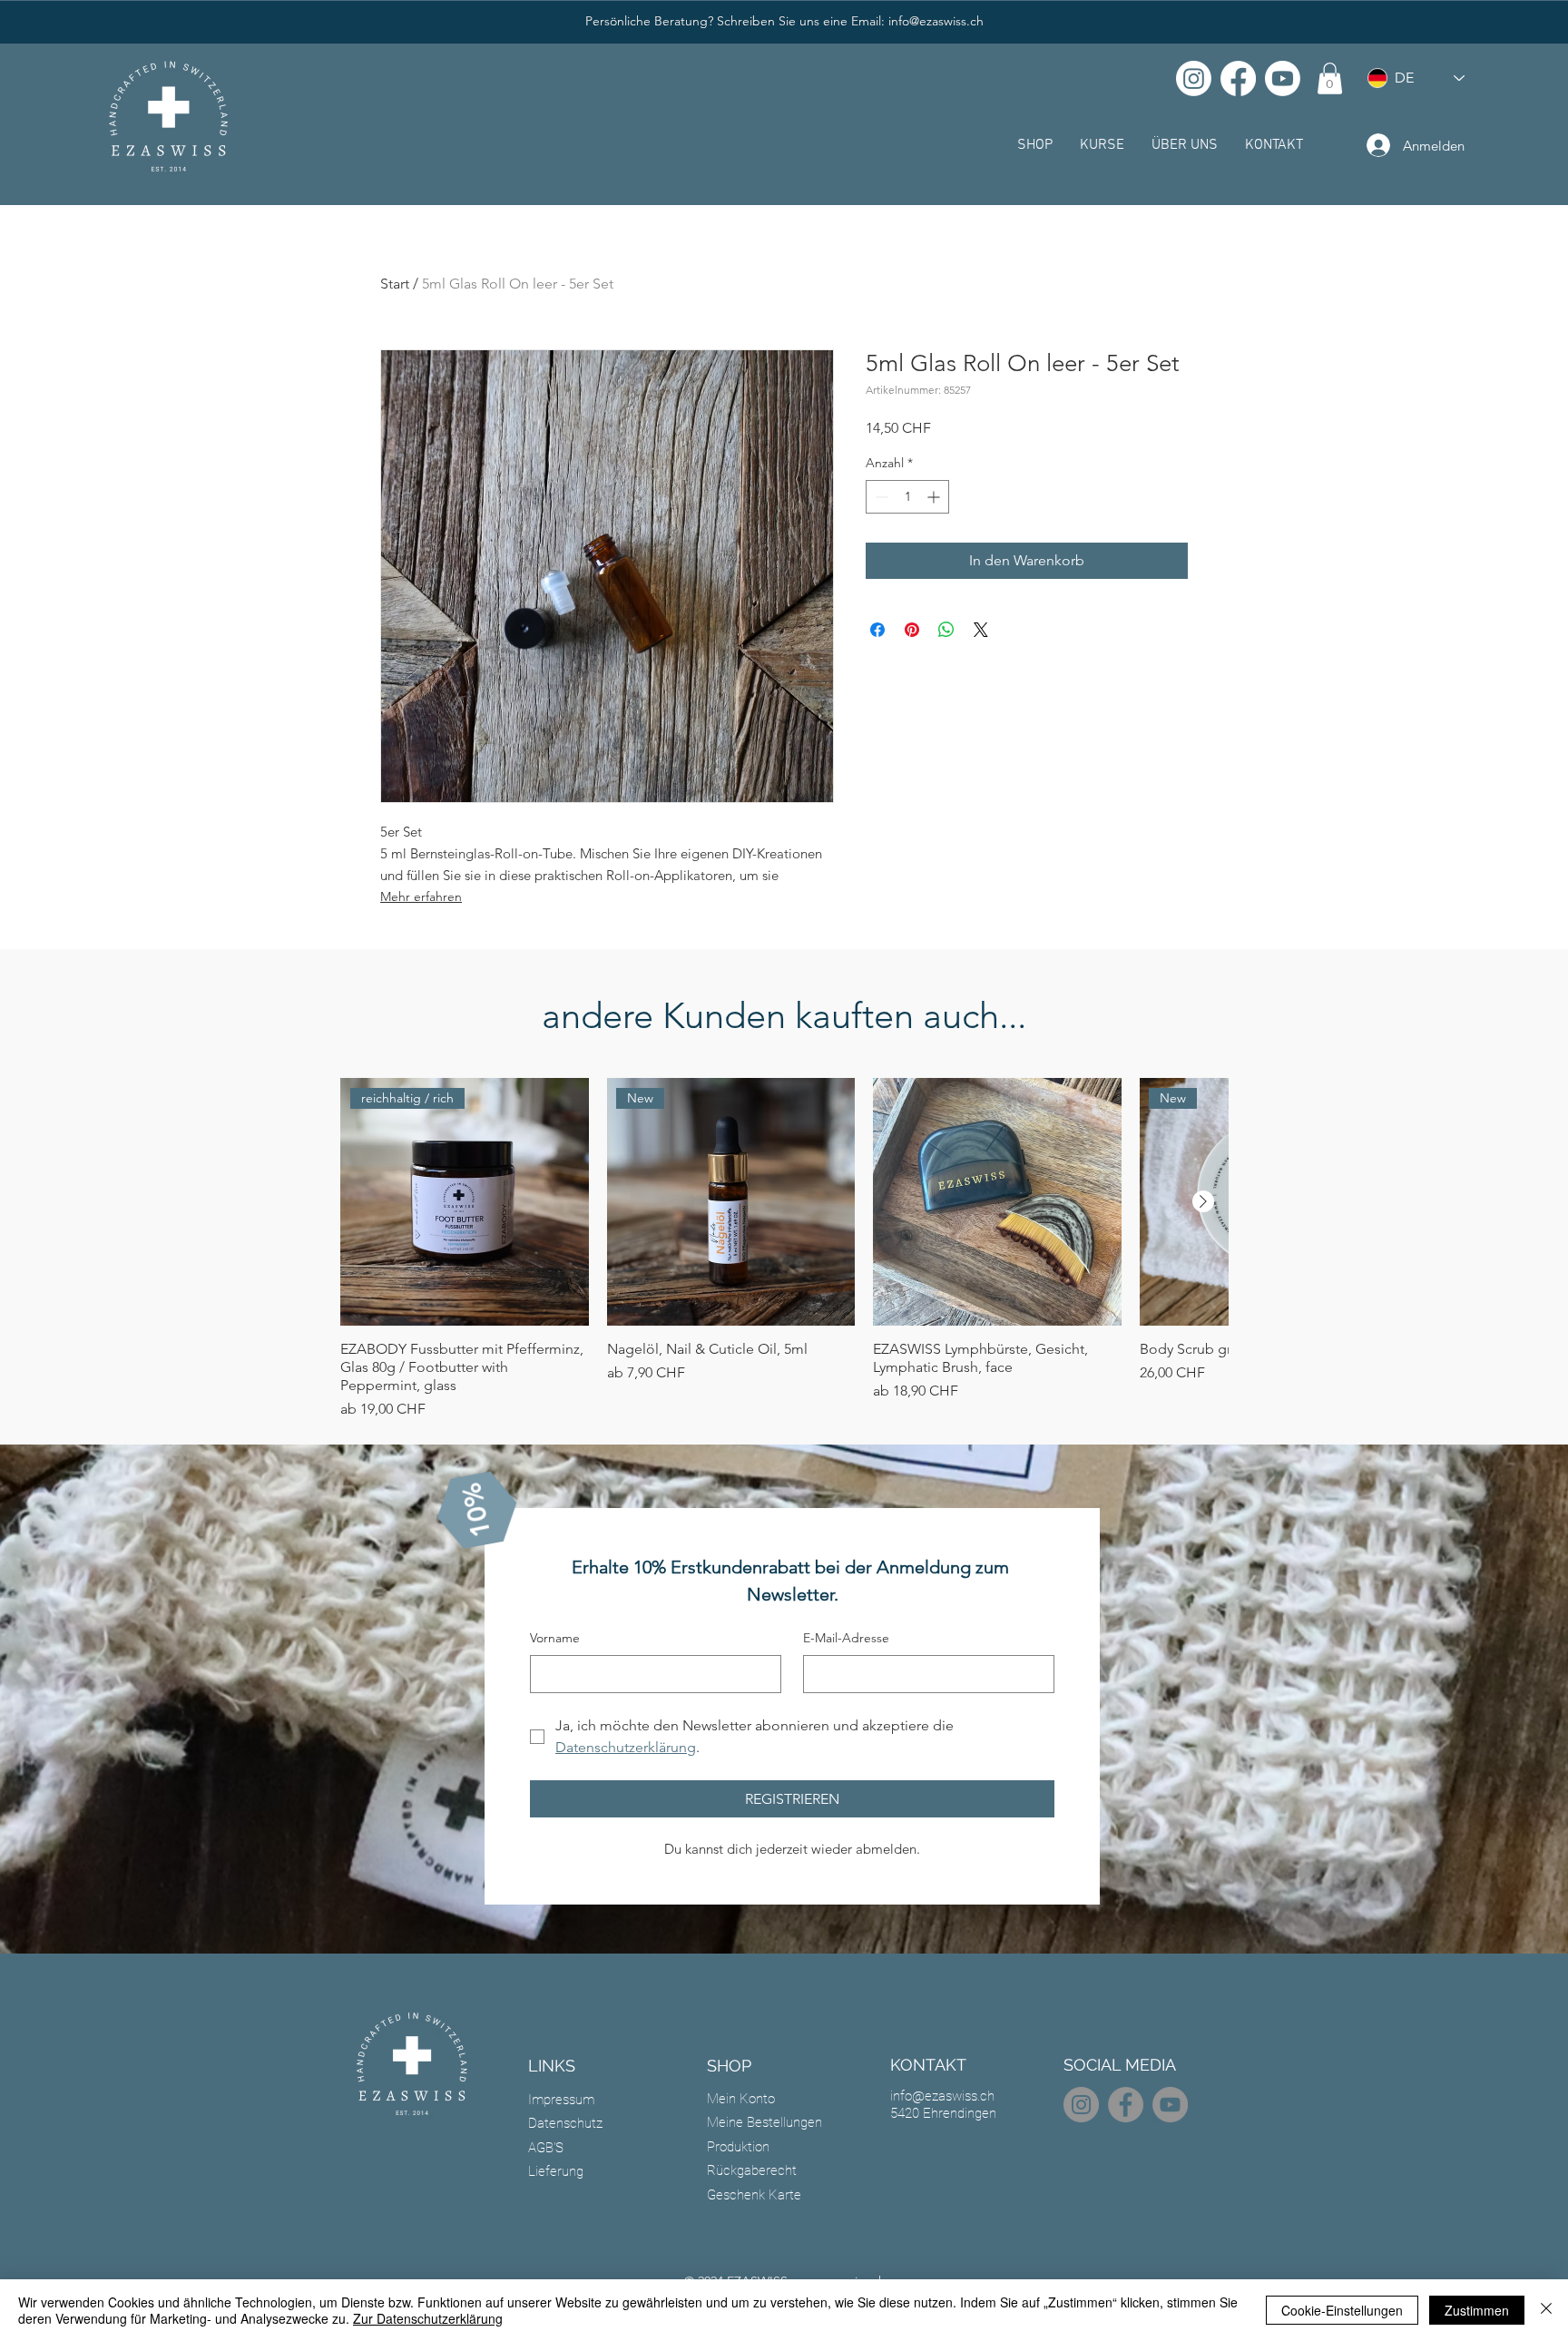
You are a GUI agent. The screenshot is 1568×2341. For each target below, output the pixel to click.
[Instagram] (1194, 78)
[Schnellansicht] (997, 1202)
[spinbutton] (907, 497)
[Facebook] (1238, 78)
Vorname (555, 1638)
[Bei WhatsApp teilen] (946, 630)
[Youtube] (1283, 78)
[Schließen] (1546, 2310)
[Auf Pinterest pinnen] (912, 630)
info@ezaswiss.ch (936, 21)
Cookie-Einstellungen (1342, 2310)
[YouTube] (1170, 2105)
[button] (1330, 78)
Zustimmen (1477, 2310)
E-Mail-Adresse (846, 1638)
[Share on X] (981, 630)
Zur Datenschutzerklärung (428, 2318)
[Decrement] (880, 497)
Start (395, 284)
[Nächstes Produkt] (1203, 1201)
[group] (784, 1249)
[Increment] (935, 497)
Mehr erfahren (421, 896)
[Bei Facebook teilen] (877, 630)
